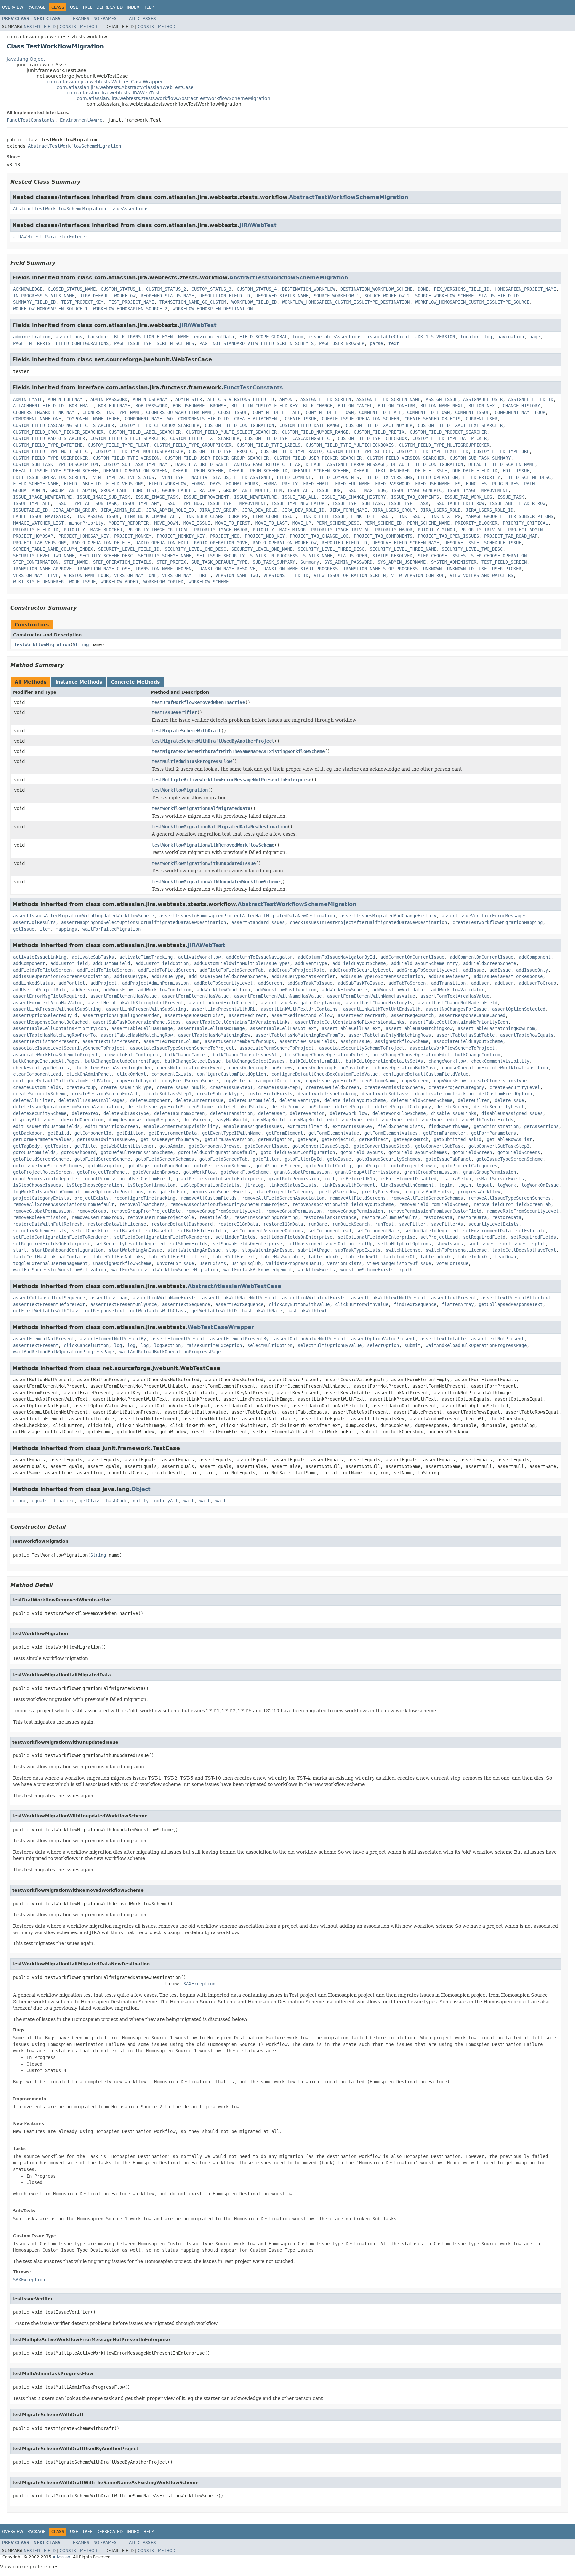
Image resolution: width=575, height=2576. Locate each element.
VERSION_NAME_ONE (135, 575)
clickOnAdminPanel (89, 1074)
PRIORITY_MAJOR (394, 530)
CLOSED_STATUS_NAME (72, 289)
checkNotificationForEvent (190, 1068)
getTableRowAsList (509, 1139)
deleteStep (85, 1113)
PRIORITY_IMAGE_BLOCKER (93, 530)
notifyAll (166, 1501)
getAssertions (541, 1126)
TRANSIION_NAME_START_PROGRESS (299, 569)
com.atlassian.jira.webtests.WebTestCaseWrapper (105, 82)
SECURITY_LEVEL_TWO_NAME (44, 556)
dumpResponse (125, 1120)
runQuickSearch (351, 1224)
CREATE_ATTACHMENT (257, 419)
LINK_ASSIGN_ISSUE (97, 516)
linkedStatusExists (292, 1185)
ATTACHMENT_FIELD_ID (38, 406)
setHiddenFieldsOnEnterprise (296, 1237)
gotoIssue (339, 1159)
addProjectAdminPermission (155, 983)
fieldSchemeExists (400, 1126)
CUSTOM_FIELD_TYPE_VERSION (126, 458)
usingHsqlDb (246, 1263)
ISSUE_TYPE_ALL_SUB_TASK (86, 503)
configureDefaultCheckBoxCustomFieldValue (324, 1074)
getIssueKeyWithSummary (170, 1139)
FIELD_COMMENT (294, 477)
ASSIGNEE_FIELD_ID (531, 399)
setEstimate (531, 1231)
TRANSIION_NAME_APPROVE (42, 569)
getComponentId (93, 1133)
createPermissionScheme (394, 1087)
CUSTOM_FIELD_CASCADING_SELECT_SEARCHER (64, 425)
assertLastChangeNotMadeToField (458, 1003)
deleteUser (271, 1113)
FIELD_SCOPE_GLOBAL (263, 337)
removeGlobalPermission (42, 1211)
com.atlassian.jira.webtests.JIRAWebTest (113, 93)
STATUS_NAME (318, 556)
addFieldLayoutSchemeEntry (424, 963)
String (81, 644)
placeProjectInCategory (285, 1192)
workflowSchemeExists (367, 1270)
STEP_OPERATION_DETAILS (122, 562)
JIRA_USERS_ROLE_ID (489, 510)
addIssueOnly (532, 970)
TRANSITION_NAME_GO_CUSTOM (193, 302)
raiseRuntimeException (214, 1345)
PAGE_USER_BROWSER (342, 343)
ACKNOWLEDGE (28, 289)
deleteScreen (452, 1107)
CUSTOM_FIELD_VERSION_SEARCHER (406, 458)
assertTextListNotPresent (45, 1041)
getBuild (58, 1133)
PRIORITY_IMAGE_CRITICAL (158, 530)
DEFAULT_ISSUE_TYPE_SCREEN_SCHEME (56, 471)
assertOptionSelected (519, 1009)
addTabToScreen (407, 983)
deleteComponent (150, 1100)
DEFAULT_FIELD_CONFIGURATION (427, 464)
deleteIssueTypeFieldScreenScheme (170, 1107)
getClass (90, 1501)
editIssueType (344, 1120)
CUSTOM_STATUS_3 (211, 289)
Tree (87, 7)
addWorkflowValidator (399, 990)
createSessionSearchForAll (105, 1094)
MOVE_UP (302, 523)
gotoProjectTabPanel (102, 1172)
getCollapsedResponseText (511, 1304)
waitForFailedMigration (111, 929)
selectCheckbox (90, 1231)
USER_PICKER (507, 569)
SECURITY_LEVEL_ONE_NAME (262, 549)
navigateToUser (167, 1192)
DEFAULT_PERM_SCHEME (198, 471)
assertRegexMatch (412, 1015)
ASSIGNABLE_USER (483, 399)
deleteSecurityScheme (40, 1113)
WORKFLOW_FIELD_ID (254, 302)
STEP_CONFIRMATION (36, 562)
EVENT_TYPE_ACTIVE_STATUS (122, 477)
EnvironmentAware (81, 120)
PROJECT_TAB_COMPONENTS (383, 536)
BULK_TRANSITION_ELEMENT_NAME (151, 337)
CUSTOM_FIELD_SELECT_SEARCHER (127, 438)
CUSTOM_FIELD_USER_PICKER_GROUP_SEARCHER (217, 458)
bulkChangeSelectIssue (193, 1061)
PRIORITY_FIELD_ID (36, 530)
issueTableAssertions (335, 337)
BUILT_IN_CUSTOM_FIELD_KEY (265, 406)
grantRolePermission (294, 1179)
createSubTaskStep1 (167, 1094)
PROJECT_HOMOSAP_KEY (84, 536)
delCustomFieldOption (505, 1094)
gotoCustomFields (34, 1152)
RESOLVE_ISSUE (462, 543)
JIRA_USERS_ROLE (440, 510)
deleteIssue (509, 1100)
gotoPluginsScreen (278, 1166)
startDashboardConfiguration (68, 1250)
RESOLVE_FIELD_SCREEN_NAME (406, 543)
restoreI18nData (238, 1224)
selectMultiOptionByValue (330, 1345)
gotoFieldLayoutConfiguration (298, 1152)
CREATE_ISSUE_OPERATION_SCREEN (360, 419)
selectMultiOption (270, 1345)
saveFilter (412, 1224)
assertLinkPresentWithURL (223, 1009)
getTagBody (26, 1146)
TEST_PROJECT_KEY (82, 302)
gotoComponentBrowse (214, 1146)
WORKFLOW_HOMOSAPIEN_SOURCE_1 (50, 309)
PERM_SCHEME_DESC (338, 523)
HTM (278, 490)
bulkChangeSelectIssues (255, 1061)
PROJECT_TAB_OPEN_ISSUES (448, 536)
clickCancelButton (86, 1345)
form (298, 337)
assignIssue (355, 1041)
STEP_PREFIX (171, 562)
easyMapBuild (231, 1120)
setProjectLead (439, 1237)
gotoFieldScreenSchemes (165, 1159)
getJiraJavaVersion (229, 1139)
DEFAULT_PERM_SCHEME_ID (258, 471)
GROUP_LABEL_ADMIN (73, 490)
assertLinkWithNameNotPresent (239, 1298)
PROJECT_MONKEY (133, 536)
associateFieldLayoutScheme (468, 1041)
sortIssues (481, 1244)
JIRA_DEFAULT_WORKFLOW (107, 296)
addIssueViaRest (448, 976)
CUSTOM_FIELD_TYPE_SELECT (359, 451)
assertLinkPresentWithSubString (146, 1009)
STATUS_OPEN (352, 556)
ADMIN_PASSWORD (109, 399)
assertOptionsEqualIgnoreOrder (121, 1015)
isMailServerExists (500, 1179)
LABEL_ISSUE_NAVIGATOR (41, 516)
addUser (480, 983)
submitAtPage (314, 1250)
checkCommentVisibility (500, 1061)
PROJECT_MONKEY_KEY (181, 536)
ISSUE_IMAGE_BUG (366, 490)
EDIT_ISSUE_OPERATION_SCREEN (49, 477)
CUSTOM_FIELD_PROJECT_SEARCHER (448, 432)
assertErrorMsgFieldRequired (49, 996)
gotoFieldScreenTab (223, 1159)
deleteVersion (307, 1113)
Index (133, 7)
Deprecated (110, 7)
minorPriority (86, 523)
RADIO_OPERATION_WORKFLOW (285, 543)
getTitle (85, 1146)
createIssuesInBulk (181, 1087)
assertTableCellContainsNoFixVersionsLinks (350, 1022)
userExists (213, 1263)
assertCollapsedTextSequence (49, 1298)
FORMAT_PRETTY (281, 484)
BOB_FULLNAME (114, 406)
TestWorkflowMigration (42, 644)
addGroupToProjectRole (296, 970)
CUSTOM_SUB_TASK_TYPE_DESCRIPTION (56, 464)
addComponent (535, 957)
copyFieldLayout (137, 1081)
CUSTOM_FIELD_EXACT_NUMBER (379, 425)
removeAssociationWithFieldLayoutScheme (343, 1204)
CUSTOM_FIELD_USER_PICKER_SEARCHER (318, 458)
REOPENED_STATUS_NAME (167, 296)
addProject (103, 983)
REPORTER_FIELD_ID (344, 543)
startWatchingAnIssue (135, 1250)
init (330, 1179)
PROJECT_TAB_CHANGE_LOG (319, 536)
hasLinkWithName (262, 1311)
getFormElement (285, 1133)
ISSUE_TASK (511, 497)
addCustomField (69, 963)
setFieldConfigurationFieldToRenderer (61, 1237)
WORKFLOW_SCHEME (209, 582)
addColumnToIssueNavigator (259, 957)
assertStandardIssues (258, 922)
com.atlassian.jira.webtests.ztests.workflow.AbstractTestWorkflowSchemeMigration (173, 98)
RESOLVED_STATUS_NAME (282, 296)
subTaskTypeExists (358, 1250)
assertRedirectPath (362, 1015)
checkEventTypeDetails (41, 1068)
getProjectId (338, 1139)
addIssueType (130, 976)
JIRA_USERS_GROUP (394, 510)
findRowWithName (448, 1126)
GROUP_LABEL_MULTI (246, 490)
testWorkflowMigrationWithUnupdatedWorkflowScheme (216, 882)
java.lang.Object (26, 59)
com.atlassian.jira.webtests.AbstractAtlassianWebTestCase (125, 87)
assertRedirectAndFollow (302, 1015)
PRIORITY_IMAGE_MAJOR (221, 530)
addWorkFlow (118, 990)
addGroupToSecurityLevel (360, 970)
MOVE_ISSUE (197, 523)
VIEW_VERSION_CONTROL (418, 575)
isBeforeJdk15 (358, 1179)
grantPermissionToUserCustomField (127, 1179)
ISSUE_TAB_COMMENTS (415, 497)
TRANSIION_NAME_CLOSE (103, 569)
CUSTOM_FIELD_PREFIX (379, 432)
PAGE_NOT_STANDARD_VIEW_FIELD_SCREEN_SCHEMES (257, 343)
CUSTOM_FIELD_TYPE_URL (501, 451)
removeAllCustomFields (209, 1198)
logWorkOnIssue (540, 1185)
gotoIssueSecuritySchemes (388, 1159)
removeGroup (92, 1211)
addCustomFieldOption (162, 963)
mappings (66, 929)
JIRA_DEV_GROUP (218, 510)
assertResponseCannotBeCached (50, 1022)
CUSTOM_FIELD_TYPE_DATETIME (48, 445)
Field (50, 27)
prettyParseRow (338, 1192)
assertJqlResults (34, 922)
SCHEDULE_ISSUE (503, 543)
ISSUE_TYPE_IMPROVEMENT (237, 503)
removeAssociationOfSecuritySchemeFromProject (229, 1204)
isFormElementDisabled (408, 1179)
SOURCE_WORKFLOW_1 (336, 296)
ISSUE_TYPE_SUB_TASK (358, 503)
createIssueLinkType (126, 1087)
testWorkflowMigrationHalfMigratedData (201, 808)
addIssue (474, 970)
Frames (81, 19)
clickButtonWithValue (362, 1304)
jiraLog (254, 1185)
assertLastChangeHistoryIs (379, 1003)
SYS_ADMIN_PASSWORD (348, 562)
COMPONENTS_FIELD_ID (203, 419)
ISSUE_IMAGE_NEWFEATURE (42, 497)
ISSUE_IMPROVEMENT (206, 497)
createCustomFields (37, 1087)
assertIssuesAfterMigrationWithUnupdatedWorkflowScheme (84, 916)
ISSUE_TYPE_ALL (32, 503)
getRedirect (374, 1139)
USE (483, 569)
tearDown (505, 1257)
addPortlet (72, 983)
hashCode (117, 1501)
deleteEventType (299, 1100)
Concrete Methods (135, 682)
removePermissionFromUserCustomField (435, 1211)
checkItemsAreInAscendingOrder (113, 1068)
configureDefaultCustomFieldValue (426, 1074)
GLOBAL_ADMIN (29, 490)
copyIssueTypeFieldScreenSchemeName (351, 1081)
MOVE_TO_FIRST (233, 523)
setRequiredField (484, 1237)
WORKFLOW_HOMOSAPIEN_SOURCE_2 (130, 309)
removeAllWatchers (142, 1204)
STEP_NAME (76, 562)
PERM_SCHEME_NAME (428, 523)
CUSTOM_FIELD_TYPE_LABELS (269, 445)
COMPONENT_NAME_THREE (93, 419)
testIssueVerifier (174, 712)
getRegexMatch (411, 1139)
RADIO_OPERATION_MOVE (221, 543)
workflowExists (316, 1270)
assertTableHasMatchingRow (419, 1028)
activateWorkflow (199, 957)
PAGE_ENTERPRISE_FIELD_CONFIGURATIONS (61, 343)
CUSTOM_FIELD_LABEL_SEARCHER (145, 432)
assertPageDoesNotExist (194, 1015)
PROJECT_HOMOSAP (33, 536)
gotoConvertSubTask (439, 1146)
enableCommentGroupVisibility (181, 1126)
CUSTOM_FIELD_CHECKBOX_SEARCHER (159, 425)
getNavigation (275, 1139)
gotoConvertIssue (266, 1146)
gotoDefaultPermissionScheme (137, 1152)
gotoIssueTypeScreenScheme (509, 1159)
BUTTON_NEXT (483, 406)
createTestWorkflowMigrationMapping (497, 922)
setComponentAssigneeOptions (267, 1231)
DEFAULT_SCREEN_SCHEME (320, 471)
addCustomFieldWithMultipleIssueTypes (242, 963)
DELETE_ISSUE (431, 471)
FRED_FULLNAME (352, 484)
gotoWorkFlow (199, 1172)
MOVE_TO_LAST (271, 523)
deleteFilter (474, 1100)
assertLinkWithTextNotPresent (388, 1298)
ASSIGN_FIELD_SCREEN (326, 399)
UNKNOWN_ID (460, 569)
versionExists (344, 1263)
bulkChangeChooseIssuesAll (246, 1055)
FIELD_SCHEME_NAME (36, 484)
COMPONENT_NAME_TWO (149, 419)
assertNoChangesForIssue (456, 1009)
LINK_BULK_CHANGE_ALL (151, 516)
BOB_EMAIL (81, 406)
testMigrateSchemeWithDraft (186, 731)
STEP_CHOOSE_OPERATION (499, 556)
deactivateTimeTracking (444, 1094)
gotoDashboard (78, 1152)
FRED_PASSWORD (392, 484)
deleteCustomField (251, 1100)
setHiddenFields (235, 1237)
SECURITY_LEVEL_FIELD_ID (129, 549)
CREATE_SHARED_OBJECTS (432, 419)
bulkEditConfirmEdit (315, 1061)
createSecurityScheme (40, 1094)
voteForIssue (452, 1263)
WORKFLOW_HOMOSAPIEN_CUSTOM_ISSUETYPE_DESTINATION (346, 302)
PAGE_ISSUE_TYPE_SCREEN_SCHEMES (154, 343)
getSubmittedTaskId (458, 1139)
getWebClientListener (127, 1146)
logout (484, 1185)
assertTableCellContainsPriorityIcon (60, 1028)
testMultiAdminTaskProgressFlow (192, 761)
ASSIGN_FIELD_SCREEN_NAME (388, 399)
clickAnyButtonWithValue (299, 1304)
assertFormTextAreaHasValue (455, 996)
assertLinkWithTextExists (314, 1298)
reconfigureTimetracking (145, 1198)
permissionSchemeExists (221, 1192)
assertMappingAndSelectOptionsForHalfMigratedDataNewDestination (143, 922)
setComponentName (378, 1231)
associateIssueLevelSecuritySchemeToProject (69, 1048)
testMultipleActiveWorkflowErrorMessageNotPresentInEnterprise (232, 780)
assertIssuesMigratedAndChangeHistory (388, 916)
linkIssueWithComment (348, 1185)
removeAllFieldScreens (358, 1198)
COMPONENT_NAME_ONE (37, 419)
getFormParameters (493, 1133)
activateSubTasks (93, 957)
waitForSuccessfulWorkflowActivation (60, 1270)
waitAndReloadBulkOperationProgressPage (476, 1345)
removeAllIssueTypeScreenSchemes (509, 1198)
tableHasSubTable (282, 1257)
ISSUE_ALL (299, 490)
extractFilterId (307, 1126)
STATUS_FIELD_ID (499, 296)
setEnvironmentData (487, 1231)
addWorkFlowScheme (344, 990)
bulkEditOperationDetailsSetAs (384, 1061)
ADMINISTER (189, 399)
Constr (68, 27)
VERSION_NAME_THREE (186, 575)
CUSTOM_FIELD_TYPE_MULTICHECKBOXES (350, 445)
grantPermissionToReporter (46, 1179)
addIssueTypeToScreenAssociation (382, 976)
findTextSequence (415, 1304)
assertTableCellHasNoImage (211, 1028)
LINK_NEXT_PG (444, 516)
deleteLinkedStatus (242, 1107)
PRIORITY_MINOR (436, 530)
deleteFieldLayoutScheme (355, 1100)
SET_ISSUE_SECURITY (221, 556)
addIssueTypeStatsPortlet (303, 976)
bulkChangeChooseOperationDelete (326, 1055)
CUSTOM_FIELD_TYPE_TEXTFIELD (432, 451)
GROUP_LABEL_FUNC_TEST (129, 490)
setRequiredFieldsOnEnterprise (52, 1244)
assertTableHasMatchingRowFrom (496, 1028)
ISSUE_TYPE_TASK (408, 503)
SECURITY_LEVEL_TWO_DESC (472, 549)
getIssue (24, 929)
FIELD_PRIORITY (481, 477)
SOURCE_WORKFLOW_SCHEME (444, 296)
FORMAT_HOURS (242, 484)
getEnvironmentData (173, 1133)
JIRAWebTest (258, 225)
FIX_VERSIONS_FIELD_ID (462, 289)
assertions (69, 337)
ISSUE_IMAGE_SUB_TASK (103, 497)
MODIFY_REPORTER (129, 523)
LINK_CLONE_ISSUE (274, 516)
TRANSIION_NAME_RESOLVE (226, 569)
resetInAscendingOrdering (266, 1217)
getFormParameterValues (42, 1139)
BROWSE (218, 406)
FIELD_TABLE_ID (82, 484)
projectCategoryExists (41, 1198)
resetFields (214, 1217)
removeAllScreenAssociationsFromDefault (64, 1204)
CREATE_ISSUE (300, 419)
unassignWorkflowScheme (122, 1263)
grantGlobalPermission (302, 1172)
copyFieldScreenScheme (190, 1081)
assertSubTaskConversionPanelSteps (137, 1022)
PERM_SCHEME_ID (383, 523)
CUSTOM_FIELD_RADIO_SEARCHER (49, 438)
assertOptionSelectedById (45, 1015)
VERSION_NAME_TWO (237, 575)
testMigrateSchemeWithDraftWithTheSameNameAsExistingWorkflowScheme (238, 751)
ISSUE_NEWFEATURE (255, 497)
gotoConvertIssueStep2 (320, 1146)
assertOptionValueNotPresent (310, 1339)
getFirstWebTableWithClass (46, 1311)
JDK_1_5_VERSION (435, 337)
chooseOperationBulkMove (406, 1068)
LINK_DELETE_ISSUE (323, 516)
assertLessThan (109, 1298)
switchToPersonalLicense (456, 1250)
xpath (406, 1270)
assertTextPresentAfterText (516, 1298)
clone (20, 1501)
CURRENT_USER (481, 419)
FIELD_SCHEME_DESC (528, 477)
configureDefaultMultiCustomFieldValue (62, 1081)
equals (40, 1501)
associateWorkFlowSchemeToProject (452, 1048)
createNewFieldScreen (332, 1087)
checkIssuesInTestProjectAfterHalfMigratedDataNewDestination (368, 922)
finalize (64, 1501)
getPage (307, 1139)
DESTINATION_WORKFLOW (308, 289)
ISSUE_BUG (328, 490)
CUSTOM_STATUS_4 (257, 289)
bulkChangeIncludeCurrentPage (122, 1061)
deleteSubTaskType (126, 1113)
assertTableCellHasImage (142, 1028)
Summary (310, 562)
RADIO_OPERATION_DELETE (101, 543)
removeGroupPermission (294, 1211)
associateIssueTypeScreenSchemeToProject (182, 1048)
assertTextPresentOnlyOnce (123, 1304)
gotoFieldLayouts (362, 1152)
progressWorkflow (479, 1192)
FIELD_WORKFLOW (167, 484)
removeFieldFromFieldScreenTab (512, 1204)
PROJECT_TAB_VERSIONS (40, 543)
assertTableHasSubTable (466, 1035)
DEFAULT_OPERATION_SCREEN (135, 471)
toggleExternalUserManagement (50, 1263)
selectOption (383, 1345)
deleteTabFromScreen (179, 1113)
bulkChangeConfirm (478, 1055)
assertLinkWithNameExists (165, 1298)
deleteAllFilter (33, 1100)
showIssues (450, 1244)
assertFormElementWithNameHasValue (278, 996)
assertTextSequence (186, 1304)
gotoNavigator (105, 1166)
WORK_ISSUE (82, 582)
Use (74, 7)
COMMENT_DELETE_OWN (330, 412)
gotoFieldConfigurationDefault (217, 1152)
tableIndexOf (324, 1257)
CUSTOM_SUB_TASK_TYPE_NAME (137, 464)
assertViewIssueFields (307, 1041)
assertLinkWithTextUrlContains (299, 1009)
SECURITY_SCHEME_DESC (106, 556)
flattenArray (458, 1304)
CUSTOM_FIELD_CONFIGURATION (239, 425)
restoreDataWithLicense (117, 1224)
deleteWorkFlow (348, 1113)
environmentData (214, 337)
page (535, 337)
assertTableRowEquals (527, 1035)
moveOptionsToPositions (114, 1192)
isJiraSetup (456, 1179)
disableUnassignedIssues (512, 1113)
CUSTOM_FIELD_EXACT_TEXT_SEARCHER (460, 425)
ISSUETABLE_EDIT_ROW (459, 503)
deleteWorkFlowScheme (399, 1113)
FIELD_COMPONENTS (338, 477)
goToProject (371, 1166)
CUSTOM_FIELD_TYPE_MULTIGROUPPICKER (444, 445)
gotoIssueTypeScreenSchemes (48, 1166)
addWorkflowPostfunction (286, 990)
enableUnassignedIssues (253, 1126)
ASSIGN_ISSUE (442, 399)
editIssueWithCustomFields (480, 1120)
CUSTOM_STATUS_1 (121, 289)
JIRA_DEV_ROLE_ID (303, 510)
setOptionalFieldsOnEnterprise (376, 1237)
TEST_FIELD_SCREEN (504, 562)
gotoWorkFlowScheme (245, 1172)
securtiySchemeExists (40, 1231)
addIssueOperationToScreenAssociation (61, 976)
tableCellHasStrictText (178, 1257)
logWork (507, 1185)
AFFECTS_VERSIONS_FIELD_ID (241, 399)
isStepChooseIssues (37, 1185)
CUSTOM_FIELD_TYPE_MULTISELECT (52, 451)
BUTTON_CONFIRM (396, 406)
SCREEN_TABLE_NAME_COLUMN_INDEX (53, 549)
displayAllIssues (34, 1120)
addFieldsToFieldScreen (42, 970)
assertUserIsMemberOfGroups (239, 1041)
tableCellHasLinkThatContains (50, 1257)
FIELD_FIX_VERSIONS (388, 477)
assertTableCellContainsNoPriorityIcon (459, 1022)
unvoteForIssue (175, 1263)
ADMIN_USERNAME (151, 399)
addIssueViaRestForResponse (508, 976)
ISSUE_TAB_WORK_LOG (468, 497)
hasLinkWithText (307, 1311)
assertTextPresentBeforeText (49, 1304)
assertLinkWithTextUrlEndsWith (382, 1009)
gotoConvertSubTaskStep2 (499, 1146)
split (539, 1244)
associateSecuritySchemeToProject (362, 1048)
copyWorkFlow (450, 1081)
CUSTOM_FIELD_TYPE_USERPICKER (50, 458)
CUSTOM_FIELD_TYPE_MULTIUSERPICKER (139, 451)
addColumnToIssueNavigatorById (336, 957)
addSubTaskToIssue (310, 983)
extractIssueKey (352, 1126)
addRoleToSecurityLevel (223, 983)
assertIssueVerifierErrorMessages (484, 916)
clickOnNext (131, 1074)
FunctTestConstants (31, 120)
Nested (32, 27)
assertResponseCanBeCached (472, 1015)
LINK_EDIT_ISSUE (371, 516)
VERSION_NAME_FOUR (86, 575)
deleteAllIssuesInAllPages (92, 1100)
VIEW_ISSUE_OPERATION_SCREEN (350, 575)
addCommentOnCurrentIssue (412, 957)
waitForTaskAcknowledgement (258, 1270)
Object (141, 1489)
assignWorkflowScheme (402, 1041)
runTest (384, 1224)
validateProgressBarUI (294, 1263)
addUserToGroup (537, 983)
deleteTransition (231, 1113)
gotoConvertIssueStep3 (382, 1146)
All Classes (143, 19)
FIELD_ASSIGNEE (253, 477)
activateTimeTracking (146, 957)
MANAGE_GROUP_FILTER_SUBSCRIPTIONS (509, 516)
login (446, 1185)
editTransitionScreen (111, 1126)
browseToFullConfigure (131, 1055)
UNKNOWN (432, 569)
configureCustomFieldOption (231, 1074)
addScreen (270, 983)
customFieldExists (270, 1094)
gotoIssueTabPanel (448, 1159)
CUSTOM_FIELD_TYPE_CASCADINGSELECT (288, 438)
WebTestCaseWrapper (221, 1327)
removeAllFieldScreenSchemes (427, 1198)
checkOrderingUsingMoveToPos (334, 1068)
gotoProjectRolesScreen (42, 1172)
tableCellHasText (234, 1257)
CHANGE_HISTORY (521, 406)
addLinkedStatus (33, 983)
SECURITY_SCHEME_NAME (165, 556)
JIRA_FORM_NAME (348, 510)
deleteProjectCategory (403, 1107)
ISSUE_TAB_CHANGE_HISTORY (354, 497)
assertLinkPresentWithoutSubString (57, 1009)
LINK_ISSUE (410, 516)
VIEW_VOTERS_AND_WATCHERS (481, 575)
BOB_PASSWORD (151, 406)
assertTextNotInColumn (171, 1041)
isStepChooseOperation (94, 1185)
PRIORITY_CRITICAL (525, 523)
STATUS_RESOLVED (392, 556)
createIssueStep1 (231, 1087)
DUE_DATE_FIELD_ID (475, 471)
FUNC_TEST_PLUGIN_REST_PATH (500, 484)
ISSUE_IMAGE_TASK (157, 497)
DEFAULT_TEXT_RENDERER (382, 471)
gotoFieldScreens (519, 1152)
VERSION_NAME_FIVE (36, 575)
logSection (167, 1345)
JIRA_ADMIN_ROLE (121, 510)
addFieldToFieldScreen (105, 970)
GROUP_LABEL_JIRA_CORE (190, 490)
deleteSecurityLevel (499, 1107)
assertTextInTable (443, 1339)
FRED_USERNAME (432, 484)
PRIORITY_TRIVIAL (481, 530)
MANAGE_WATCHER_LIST (38, 523)
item (45, 929)
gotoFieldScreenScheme (41, 1159)
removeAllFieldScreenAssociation (283, 1198)
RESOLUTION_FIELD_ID (225, 296)
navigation (511, 337)
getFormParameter (444, 1133)
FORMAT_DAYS (206, 484)
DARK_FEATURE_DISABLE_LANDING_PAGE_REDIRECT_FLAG (238, 464)
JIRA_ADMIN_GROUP (74, 510)
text (394, 343)
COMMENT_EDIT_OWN (428, 412)
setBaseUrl (127, 1231)
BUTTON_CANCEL (355, 406)
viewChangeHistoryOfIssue (399, 1263)
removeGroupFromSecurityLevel (223, 1211)
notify (141, 1501)
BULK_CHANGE (318, 406)
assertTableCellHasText (351, 1028)
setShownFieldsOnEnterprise (247, 1244)
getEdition (130, 1133)
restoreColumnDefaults (390, 1217)
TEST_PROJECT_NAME (131, 302)
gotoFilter (266, 1159)
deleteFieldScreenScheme (422, 1100)
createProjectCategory (456, 1087)
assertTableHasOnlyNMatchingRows (390, 1035)
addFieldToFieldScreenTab (231, 970)
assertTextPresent (454, 1298)
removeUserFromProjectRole (161, 1217)
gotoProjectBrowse (414, 1166)
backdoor (98, 337)
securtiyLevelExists (493, 1224)
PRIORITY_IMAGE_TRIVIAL (340, 530)
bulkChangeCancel (186, 1055)
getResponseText (105, 1311)
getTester (57, 1146)
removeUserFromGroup (97, 1217)
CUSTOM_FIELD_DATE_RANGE (310, 425)
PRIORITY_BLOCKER (476, 523)
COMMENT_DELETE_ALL (277, 412)
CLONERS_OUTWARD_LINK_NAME (179, 412)
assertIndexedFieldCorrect (222, 1003)
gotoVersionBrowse (155, 1172)
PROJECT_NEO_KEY (265, 536)
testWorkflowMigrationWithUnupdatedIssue (204, 863)
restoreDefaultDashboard (182, 1224)
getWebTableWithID (214, 1311)
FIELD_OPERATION (438, 477)
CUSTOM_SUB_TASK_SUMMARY (480, 458)
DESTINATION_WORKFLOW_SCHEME (376, 289)
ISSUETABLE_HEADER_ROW (517, 503)
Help (149, 7)
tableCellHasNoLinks (118, 1257)
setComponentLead (330, 1231)
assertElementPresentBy (239, 1339)
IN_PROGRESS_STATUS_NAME (44, 296)
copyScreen (415, 1081)
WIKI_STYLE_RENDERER (38, 582)
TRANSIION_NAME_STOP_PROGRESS (380, 569)
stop (231, 1250)
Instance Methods (79, 682)
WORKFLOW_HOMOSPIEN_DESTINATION (213, 309)
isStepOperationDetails (210, 1185)
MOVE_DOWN (166, 523)
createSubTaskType (219, 1094)
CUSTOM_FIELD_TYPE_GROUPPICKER (193, 445)
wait (189, 1501)
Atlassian (61, 2557)
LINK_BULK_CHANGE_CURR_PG (215, 516)
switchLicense (403, 1250)
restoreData (438, 1217)
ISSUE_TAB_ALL (299, 497)
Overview (13, 7)
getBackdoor (28, 1133)
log (488, 337)
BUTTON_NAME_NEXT (442, 406)
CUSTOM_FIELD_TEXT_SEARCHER (205, 438)
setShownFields (189, 1244)
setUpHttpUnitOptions (404, 1244)
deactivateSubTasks (386, 1094)
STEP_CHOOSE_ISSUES (442, 556)
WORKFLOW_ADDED (119, 582)
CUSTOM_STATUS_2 (166, 289)
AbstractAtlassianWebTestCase (234, 1286)
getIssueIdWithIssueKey (106, 1139)
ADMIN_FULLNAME (66, 399)
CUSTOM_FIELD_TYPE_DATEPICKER (450, 438)
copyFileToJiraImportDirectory (262, 1081)
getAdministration (496, 1126)
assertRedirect (247, 1015)
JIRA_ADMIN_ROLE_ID (170, 510)
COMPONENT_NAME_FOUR (520, 412)
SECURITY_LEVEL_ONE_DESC (195, 549)
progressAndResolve (428, 1192)
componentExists (171, 1074)
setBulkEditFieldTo (202, 1231)
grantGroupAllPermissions (367, 1172)
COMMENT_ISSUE (472, 412)
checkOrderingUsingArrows (261, 1068)
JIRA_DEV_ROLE (259, 510)
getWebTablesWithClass (158, 1311)
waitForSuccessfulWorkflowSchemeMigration (165, 1270)
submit (412, 1345)
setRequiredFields (533, 1237)
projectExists (92, 1198)
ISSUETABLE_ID (30, 510)
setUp (366, 1244)
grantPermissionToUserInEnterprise (219, 1179)
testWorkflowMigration (180, 790)
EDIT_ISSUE (516, 471)
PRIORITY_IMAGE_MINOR (279, 530)
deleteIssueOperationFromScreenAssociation (68, 1107)
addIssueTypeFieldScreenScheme (227, 976)
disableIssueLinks (454, 1113)
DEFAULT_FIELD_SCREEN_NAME (501, 464)
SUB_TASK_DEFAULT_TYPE (219, 562)
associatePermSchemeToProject (277, 1048)
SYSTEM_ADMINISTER (454, 562)
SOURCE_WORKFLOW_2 (387, 296)
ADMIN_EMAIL (28, 399)
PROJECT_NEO (225, 536)
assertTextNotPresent (497, 1339)
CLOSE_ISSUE (233, 412)
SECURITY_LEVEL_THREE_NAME (403, 549)
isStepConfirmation (151, 1185)
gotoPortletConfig (328, 1166)
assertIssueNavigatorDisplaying (300, 1003)
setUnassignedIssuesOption (320, 1244)
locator (470, 337)
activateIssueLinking (40, 957)
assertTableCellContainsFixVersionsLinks (238, 1022)
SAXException (199, 1984)
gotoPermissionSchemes (222, 1166)
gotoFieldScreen (472, 1152)
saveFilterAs (447, 1224)
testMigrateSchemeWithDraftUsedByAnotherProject (213, 741)
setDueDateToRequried (431, 1231)
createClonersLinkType (499, 1081)
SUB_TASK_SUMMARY (274, 562)
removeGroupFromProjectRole (146, 1211)
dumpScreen (197, 1120)
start (20, 1250)
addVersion (85, 990)
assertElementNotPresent (44, 1339)
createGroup (81, 1087)
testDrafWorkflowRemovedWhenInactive (198, 702)
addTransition (448, 983)
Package (36, 7)
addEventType (311, 963)
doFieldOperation (82, 1120)
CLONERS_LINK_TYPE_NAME (111, 412)
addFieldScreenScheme (489, 963)
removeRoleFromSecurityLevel (523, 1211)
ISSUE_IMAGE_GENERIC (416, 490)
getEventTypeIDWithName (231, 1133)
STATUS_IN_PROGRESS (274, 556)
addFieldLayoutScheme (359, 963)
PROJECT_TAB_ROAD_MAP (511, 536)
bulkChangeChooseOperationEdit (411, 1055)
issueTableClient (388, 337)
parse (376, 343)
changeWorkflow (447, 1061)
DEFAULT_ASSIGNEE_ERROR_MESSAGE (346, 464)
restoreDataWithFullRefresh (48, 1224)
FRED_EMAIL (316, 484)
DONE (423, 289)
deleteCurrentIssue (199, 1100)
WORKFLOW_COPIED (163, 582)
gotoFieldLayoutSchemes (418, 1152)
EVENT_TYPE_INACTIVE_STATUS (194, 477)
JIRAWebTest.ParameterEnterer (50, 237)
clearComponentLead (37, 1074)
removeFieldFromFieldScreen (434, 1204)
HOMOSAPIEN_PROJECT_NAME (525, 289)
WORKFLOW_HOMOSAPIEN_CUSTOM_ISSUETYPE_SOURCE (472, 302)
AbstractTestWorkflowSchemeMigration (75, 146)
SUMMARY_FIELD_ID (34, 302)
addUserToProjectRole (40, 990)
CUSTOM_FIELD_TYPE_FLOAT (118, 445)
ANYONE (287, 399)
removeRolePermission (40, 1217)
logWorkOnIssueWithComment (46, 1192)
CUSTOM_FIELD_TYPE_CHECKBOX (372, 438)
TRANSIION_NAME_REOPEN (163, 569)
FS (458, 484)
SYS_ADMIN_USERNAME (402, 562)
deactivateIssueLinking (327, 1094)
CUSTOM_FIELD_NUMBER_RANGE (315, 432)
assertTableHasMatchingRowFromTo (54, 1035)
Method (89, 27)
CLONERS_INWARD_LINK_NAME (45, 412)
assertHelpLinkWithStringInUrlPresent (135, 1003)
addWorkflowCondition (165, 990)
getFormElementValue (334, 1133)
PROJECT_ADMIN (525, 530)
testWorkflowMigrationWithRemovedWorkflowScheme (213, 845)
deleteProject (352, 1107)
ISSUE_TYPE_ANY (141, 503)
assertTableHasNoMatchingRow (137, 1035)
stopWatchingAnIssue (267, 1250)
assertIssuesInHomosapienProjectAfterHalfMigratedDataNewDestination (247, 916)
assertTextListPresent (110, 1041)
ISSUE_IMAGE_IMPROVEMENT (478, 490)
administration (32, 337)
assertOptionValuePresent (383, 1339)
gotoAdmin (171, 1146)
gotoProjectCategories (470, 1166)
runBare (318, 1224)
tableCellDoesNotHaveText (524, 1250)
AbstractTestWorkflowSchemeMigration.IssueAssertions (81, 209)
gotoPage (138, 1166)
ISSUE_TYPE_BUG (183, 503)
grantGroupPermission (431, 1172)
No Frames (105, 19)
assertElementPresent (178, 1339)
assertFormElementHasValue (123, 996)
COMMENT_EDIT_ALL (380, 412)
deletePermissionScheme (300, 1107)
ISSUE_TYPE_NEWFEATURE (299, 503)
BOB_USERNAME (189, 406)
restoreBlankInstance (330, 1217)
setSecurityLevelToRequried (130, 1244)
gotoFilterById (303, 1159)
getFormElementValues (391, 1133)
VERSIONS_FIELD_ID (286, 575)
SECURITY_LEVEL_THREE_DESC (331, 549)
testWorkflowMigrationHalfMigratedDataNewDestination (220, 827)
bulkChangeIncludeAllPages (46, 1061)
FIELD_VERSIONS (125, 484)
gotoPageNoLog (171, 1166)
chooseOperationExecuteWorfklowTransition (495, 1068)
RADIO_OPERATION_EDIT (162, 543)
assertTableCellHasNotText (283, 1028)
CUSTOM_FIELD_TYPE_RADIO (291, 451)
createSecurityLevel (515, 1087)
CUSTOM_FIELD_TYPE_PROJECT (222, 451)
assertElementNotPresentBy (113, 1339)
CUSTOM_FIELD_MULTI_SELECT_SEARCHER (231, 432)
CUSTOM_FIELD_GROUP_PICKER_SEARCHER (58, 432)
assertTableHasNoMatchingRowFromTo (299, 1035)
